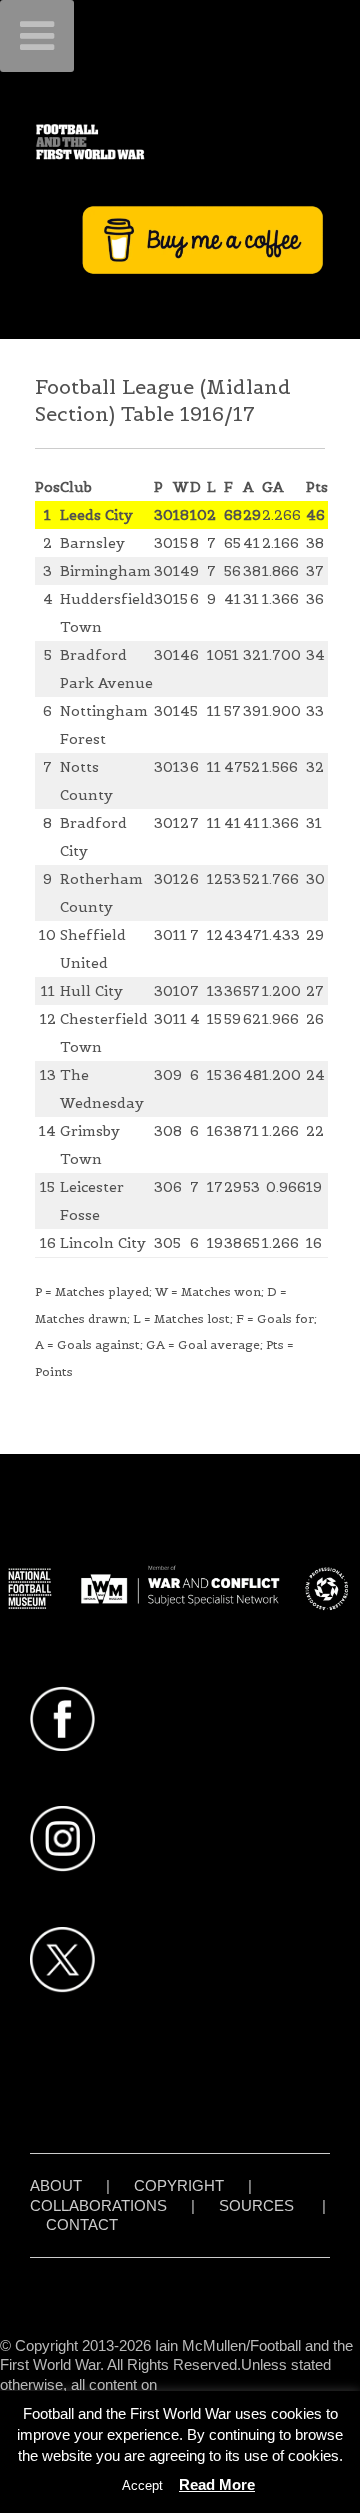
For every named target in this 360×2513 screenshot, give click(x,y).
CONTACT (82, 2224)
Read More (217, 2484)
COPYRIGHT (179, 2185)
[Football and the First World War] (180, 141)
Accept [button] (142, 2485)
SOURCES (256, 2205)
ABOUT (56, 2185)
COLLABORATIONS (98, 2205)
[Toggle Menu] (37, 36)
